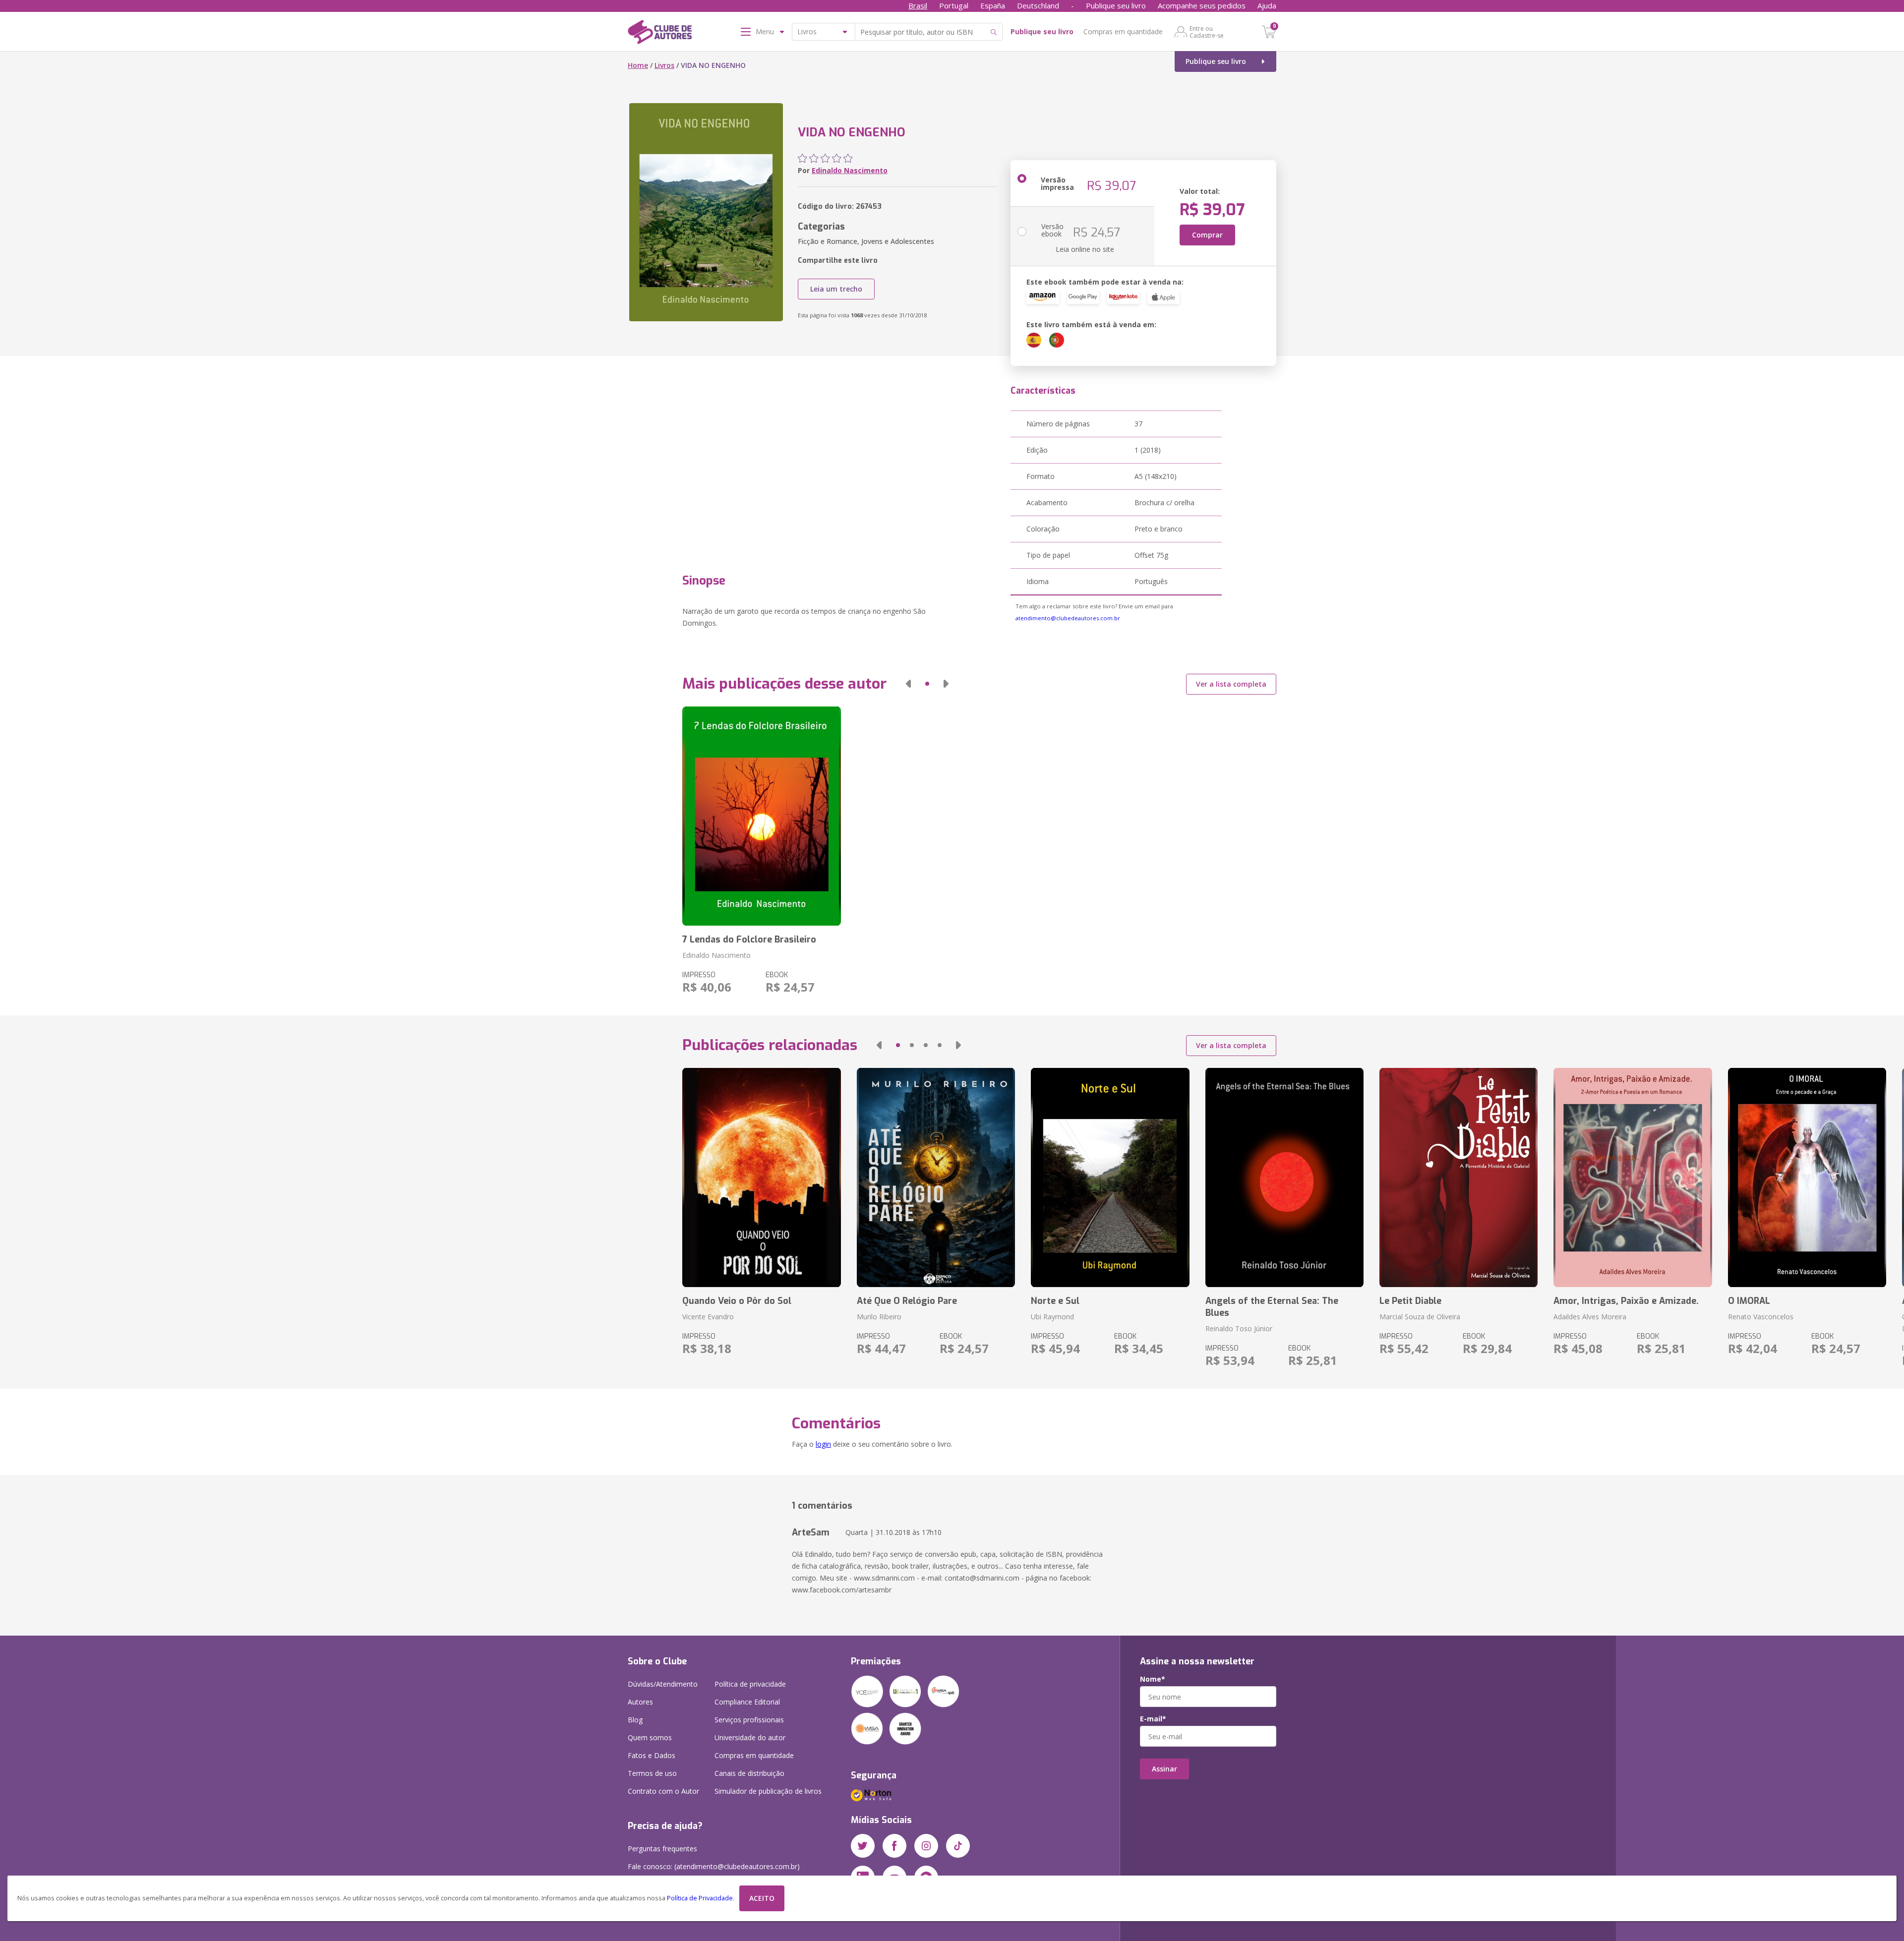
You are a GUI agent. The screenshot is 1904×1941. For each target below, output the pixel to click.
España (993, 5)
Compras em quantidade (1123, 31)
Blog (635, 1720)
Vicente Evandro (708, 1317)
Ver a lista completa (1231, 684)
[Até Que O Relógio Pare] (936, 1177)
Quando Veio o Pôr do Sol (737, 1301)
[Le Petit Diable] (1458, 1177)
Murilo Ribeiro (879, 1317)
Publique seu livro (1116, 5)
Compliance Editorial (747, 1702)
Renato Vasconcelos (1761, 1317)
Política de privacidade (750, 1684)
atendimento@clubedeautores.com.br (1068, 618)
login (823, 1444)
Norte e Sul (1055, 1301)
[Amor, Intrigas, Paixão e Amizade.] (1633, 1177)
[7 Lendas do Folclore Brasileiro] (761, 816)
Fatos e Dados (652, 1755)
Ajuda (1267, 5)
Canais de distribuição (749, 1773)
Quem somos (650, 1737)
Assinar (1164, 1769)
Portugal (954, 5)
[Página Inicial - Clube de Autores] (660, 34)
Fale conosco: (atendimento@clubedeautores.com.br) (714, 1866)
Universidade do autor (750, 1737)
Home (638, 65)
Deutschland (1038, 5)
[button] (908, 684)
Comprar (1207, 235)
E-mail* (1153, 1719)
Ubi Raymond (1052, 1317)
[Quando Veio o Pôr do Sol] (761, 1177)
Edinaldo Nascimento (850, 170)
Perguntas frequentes (662, 1849)
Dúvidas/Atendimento (663, 1684)
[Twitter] (863, 1846)
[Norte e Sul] (1110, 1177)
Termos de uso (652, 1773)
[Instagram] (926, 1846)
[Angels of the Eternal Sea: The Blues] (1284, 1177)
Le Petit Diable (1410, 1301)
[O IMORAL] (1807, 1177)
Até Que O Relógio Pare (907, 1301)
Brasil (918, 5)
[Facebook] (894, 1846)
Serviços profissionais (749, 1720)
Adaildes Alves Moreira (1590, 1317)
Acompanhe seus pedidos (1202, 5)
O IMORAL (1749, 1301)
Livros (664, 65)
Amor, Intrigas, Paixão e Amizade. (1626, 1301)
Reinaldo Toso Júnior (1239, 1328)
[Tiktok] (958, 1846)
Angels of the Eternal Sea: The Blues (1272, 1307)
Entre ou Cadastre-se (1207, 32)
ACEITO (762, 1898)
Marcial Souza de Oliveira (1420, 1317)
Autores (640, 1702)
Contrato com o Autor (663, 1791)
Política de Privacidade (700, 1898)
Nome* (1153, 1679)
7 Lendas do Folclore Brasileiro (749, 940)
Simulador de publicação (768, 1791)
